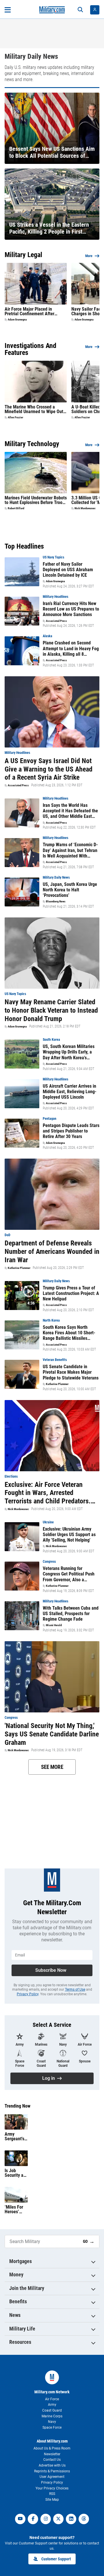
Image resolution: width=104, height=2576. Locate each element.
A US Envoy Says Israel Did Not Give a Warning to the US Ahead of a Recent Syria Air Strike (49, 769)
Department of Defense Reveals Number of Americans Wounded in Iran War (52, 1252)
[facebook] (33, 2519)
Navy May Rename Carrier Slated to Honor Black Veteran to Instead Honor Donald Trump (51, 1010)
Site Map (52, 2500)
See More (52, 1767)
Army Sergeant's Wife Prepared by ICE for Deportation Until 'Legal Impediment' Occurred (16, 2137)
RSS (52, 2494)
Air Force (52, 2399)
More (89, 256)
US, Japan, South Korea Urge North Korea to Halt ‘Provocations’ (70, 890)
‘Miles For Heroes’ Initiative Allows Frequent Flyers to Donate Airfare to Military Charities (14, 2209)
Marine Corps (52, 2416)
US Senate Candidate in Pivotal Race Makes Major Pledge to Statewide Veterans (71, 1372)
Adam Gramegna (17, 320)
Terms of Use (75, 1989)
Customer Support (56, 2559)
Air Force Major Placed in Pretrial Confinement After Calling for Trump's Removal (31, 312)
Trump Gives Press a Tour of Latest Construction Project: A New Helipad (71, 1293)
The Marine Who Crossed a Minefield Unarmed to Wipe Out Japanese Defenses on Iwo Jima (35, 409)
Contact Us (52, 2460)
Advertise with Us (52, 2465)
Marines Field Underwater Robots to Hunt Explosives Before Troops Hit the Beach (36, 500)
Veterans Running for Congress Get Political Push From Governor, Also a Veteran (69, 1574)
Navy (52, 2422)
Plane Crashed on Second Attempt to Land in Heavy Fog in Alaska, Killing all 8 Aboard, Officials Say (71, 648)
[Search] (80, 10)
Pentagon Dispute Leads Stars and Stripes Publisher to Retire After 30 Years (71, 1131)
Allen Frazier (15, 417)
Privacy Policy (28, 1994)
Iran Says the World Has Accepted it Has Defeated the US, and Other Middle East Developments (70, 811)
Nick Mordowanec (85, 508)
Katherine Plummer (19, 1268)
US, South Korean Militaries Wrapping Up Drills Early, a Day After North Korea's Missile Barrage (69, 1052)
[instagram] (46, 2519)
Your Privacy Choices (52, 2488)
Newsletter (52, 2454)
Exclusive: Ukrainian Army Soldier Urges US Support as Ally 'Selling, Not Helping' (69, 1535)
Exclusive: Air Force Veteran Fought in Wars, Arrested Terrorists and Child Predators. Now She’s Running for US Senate (51, 1493)
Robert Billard (16, 508)
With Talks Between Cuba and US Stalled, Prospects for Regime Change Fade (71, 1614)
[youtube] (20, 2519)
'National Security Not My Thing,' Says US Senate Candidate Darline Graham (52, 1734)
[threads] (84, 2519)
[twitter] (58, 2519)
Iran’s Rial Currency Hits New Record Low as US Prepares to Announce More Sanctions (71, 609)
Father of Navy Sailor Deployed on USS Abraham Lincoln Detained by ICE (68, 570)
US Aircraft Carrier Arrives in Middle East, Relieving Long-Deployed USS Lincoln (70, 1092)
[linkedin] (71, 2519)
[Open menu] (8, 10)
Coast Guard (52, 2410)
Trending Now (17, 2106)
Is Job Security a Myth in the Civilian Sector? (15, 2173)
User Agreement (52, 2477)
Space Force (52, 2427)
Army (52, 2405)
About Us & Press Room (52, 2448)
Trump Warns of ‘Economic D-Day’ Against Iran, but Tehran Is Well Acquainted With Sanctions (70, 850)
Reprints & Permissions (52, 2471)
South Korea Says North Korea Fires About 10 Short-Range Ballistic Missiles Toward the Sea (69, 1333)
